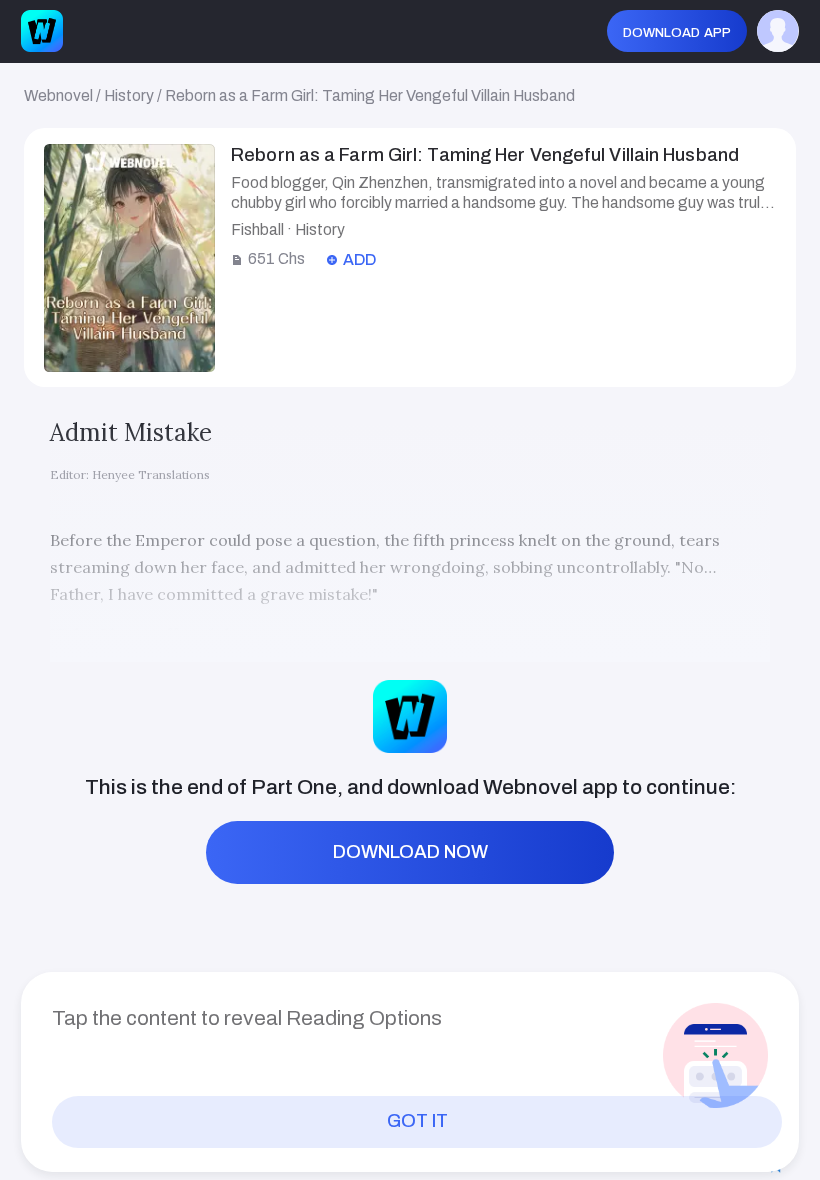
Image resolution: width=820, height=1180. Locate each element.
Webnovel (58, 95)
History (129, 95)
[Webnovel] (42, 31)
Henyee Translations (151, 474)
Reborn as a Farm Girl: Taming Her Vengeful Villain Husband (370, 95)
